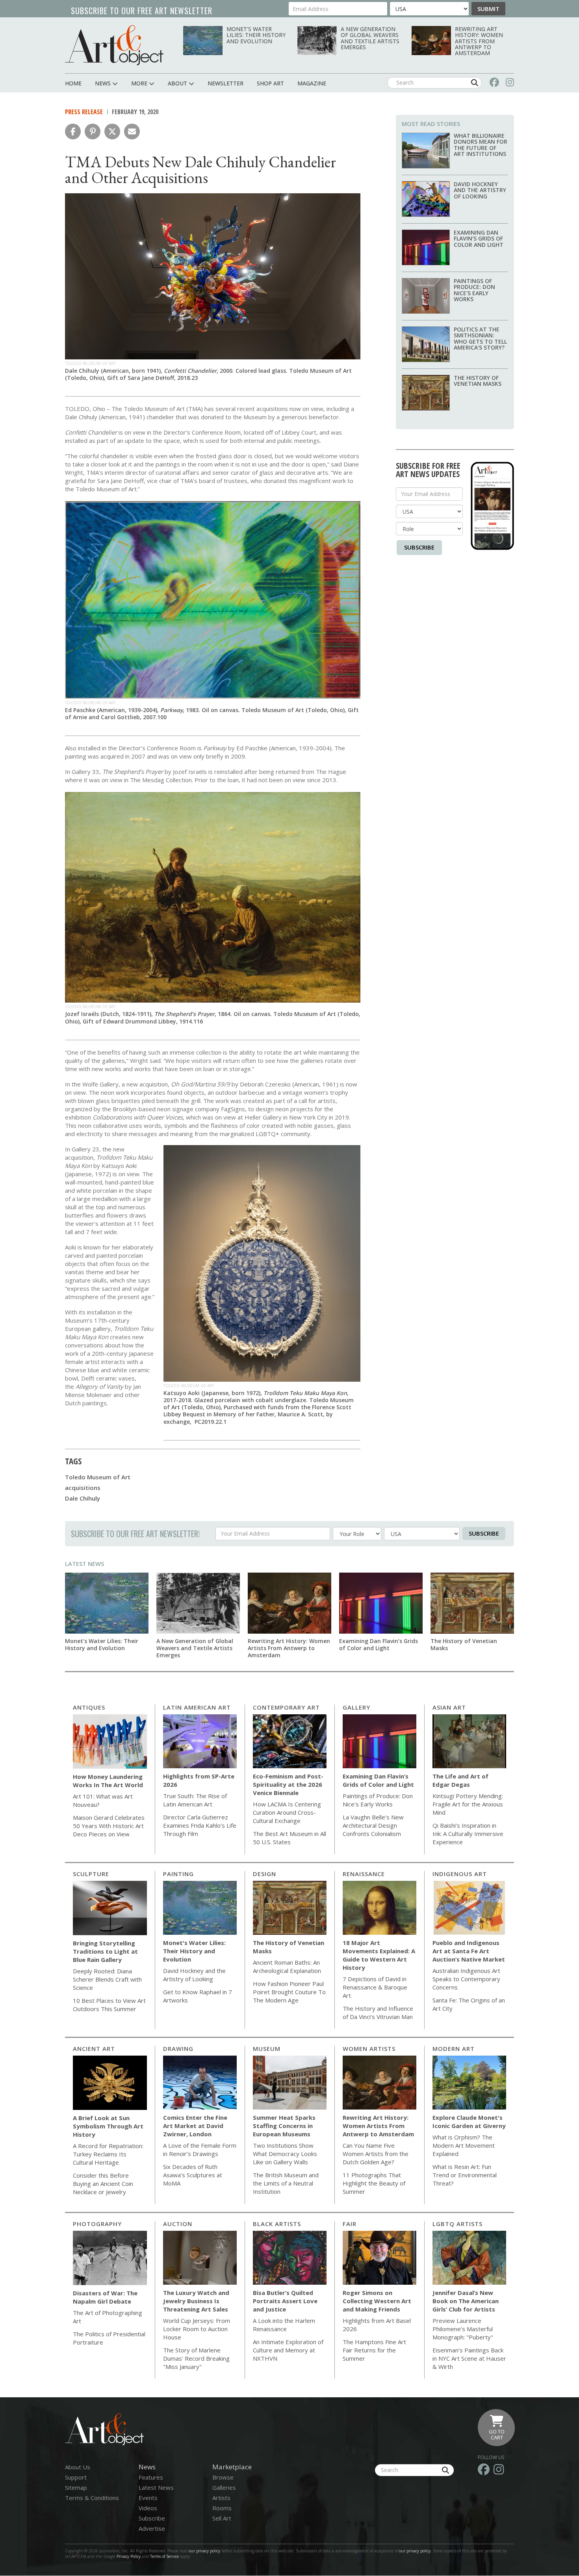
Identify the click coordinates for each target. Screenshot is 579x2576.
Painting (178, 1874)
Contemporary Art (286, 1707)
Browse (223, 2477)
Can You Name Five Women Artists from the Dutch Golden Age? (376, 2154)
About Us (78, 2467)
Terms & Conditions (92, 2498)
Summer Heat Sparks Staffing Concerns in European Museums (284, 2126)
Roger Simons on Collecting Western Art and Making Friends (377, 2301)
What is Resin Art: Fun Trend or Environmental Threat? (465, 2175)
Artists (221, 2498)
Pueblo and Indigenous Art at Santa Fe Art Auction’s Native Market (469, 1951)
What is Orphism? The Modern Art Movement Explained (464, 2145)
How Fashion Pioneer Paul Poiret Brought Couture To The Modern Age (289, 1992)
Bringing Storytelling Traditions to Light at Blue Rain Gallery (105, 1951)
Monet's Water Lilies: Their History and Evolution (256, 35)
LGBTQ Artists (457, 2224)
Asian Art (449, 1707)
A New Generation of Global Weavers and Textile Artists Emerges (370, 38)
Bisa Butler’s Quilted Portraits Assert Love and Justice (285, 2301)
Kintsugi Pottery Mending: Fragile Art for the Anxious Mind (468, 1804)
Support (76, 2477)
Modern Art (454, 2049)
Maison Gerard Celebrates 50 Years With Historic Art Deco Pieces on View (109, 1826)
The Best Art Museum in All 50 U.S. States (289, 1838)
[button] (73, 131)
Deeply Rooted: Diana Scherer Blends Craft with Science (107, 1979)
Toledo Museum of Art (98, 1477)
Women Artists (369, 2049)
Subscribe (419, 547)
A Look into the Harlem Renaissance (284, 2325)
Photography (97, 2224)
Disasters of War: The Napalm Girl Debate (105, 2297)
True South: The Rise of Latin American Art (195, 1800)
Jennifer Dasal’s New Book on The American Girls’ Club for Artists (466, 2301)
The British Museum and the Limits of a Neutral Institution (286, 2183)
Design (264, 1874)
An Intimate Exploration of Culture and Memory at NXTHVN (288, 2350)
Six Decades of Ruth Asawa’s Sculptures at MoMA (193, 2175)
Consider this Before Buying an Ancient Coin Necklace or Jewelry (103, 2184)
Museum (267, 2049)
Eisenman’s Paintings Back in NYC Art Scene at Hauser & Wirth (469, 2358)
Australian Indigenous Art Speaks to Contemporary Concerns (466, 1979)
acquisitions (83, 1488)
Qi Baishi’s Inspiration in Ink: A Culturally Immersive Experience (468, 1834)
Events (148, 2498)
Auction (178, 2224)
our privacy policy (204, 2551)
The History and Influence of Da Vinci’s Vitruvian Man (378, 2012)
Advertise (152, 2528)
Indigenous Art (460, 1874)
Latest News (84, 1564)
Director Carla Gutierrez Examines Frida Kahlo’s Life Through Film (200, 1825)
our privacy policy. (416, 2551)
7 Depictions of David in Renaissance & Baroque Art (375, 1987)
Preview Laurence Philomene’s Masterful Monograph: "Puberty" (463, 2329)
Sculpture (91, 1874)
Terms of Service (164, 2556)
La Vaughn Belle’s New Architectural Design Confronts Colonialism (373, 1825)
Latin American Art (197, 1707)
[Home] (114, 45)
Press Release (84, 112)
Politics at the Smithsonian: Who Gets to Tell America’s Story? (480, 338)
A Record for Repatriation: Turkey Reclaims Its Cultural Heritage (108, 2154)
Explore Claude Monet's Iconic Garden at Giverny (469, 2122)
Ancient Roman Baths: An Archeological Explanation (287, 1966)
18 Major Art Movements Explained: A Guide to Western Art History (379, 1955)
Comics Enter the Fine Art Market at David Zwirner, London (195, 2126)
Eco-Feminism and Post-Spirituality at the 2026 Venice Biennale (288, 1784)
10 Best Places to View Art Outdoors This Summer (109, 2005)
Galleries (224, 2487)
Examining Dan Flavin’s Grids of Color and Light (479, 239)
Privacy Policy (129, 2556)
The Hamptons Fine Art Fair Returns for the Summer (374, 2350)
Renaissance (364, 1874)
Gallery (356, 1707)
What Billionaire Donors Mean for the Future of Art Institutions (481, 145)
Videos (148, 2508)
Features (151, 2477)
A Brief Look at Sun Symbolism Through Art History (108, 2126)
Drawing (178, 2049)
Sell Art (222, 2518)
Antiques (89, 1707)
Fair (350, 2224)
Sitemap (76, 2487)
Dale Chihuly (83, 1498)
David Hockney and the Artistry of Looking (480, 190)
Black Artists (277, 2224)
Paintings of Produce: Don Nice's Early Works (474, 290)
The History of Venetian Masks (478, 381)
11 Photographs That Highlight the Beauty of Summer (374, 2183)
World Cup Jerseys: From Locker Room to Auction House (197, 2329)
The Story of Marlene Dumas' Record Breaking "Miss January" (196, 2358)
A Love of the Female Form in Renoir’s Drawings (200, 2149)
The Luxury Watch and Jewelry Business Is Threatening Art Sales (196, 2301)
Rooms (222, 2508)
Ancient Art (94, 2049)
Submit (488, 9)
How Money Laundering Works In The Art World (108, 1781)
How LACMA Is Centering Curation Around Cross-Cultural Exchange (287, 1812)
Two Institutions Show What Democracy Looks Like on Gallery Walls (285, 2154)
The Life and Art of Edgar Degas (460, 1780)
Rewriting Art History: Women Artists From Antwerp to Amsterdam (479, 41)
